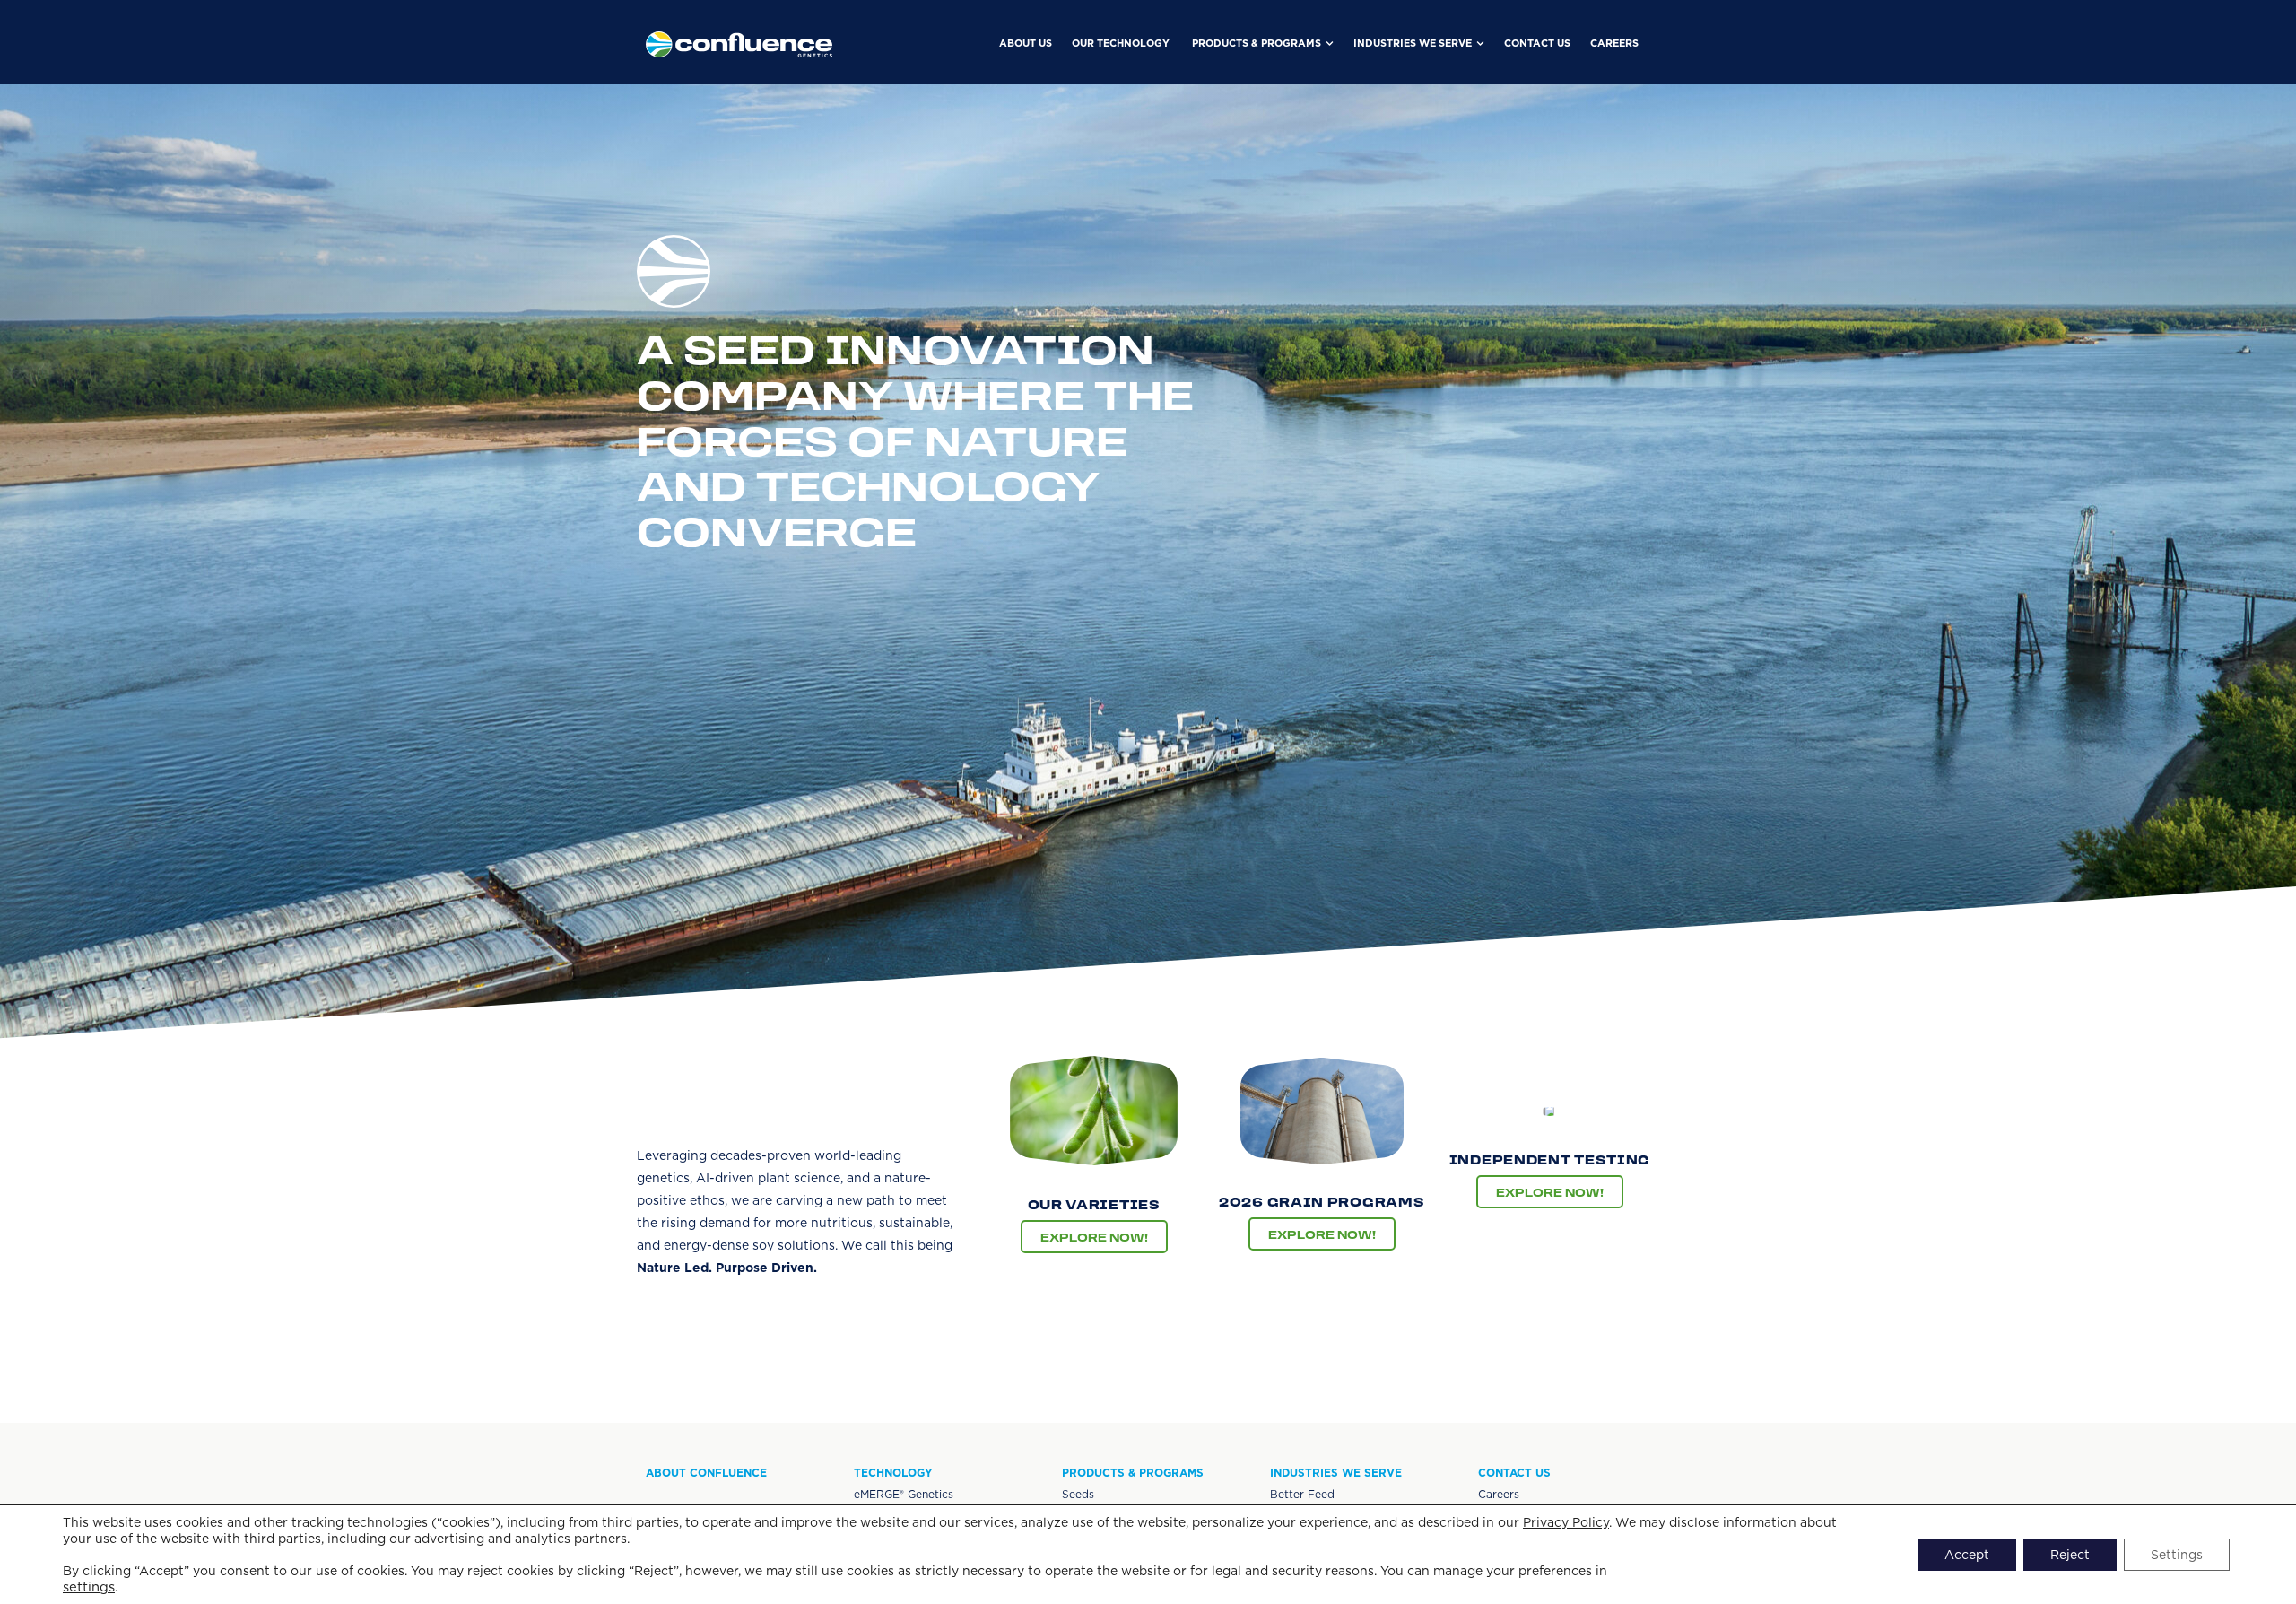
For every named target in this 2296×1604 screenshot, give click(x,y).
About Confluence (706, 1473)
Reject (2070, 1555)
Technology (893, 1473)
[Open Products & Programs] (1330, 44)
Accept (1967, 1555)
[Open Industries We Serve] (1480, 44)
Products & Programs (1133, 1473)
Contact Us (1514, 1473)
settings (89, 1587)
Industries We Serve (1336, 1473)
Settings (2177, 1555)
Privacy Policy (1566, 1522)
